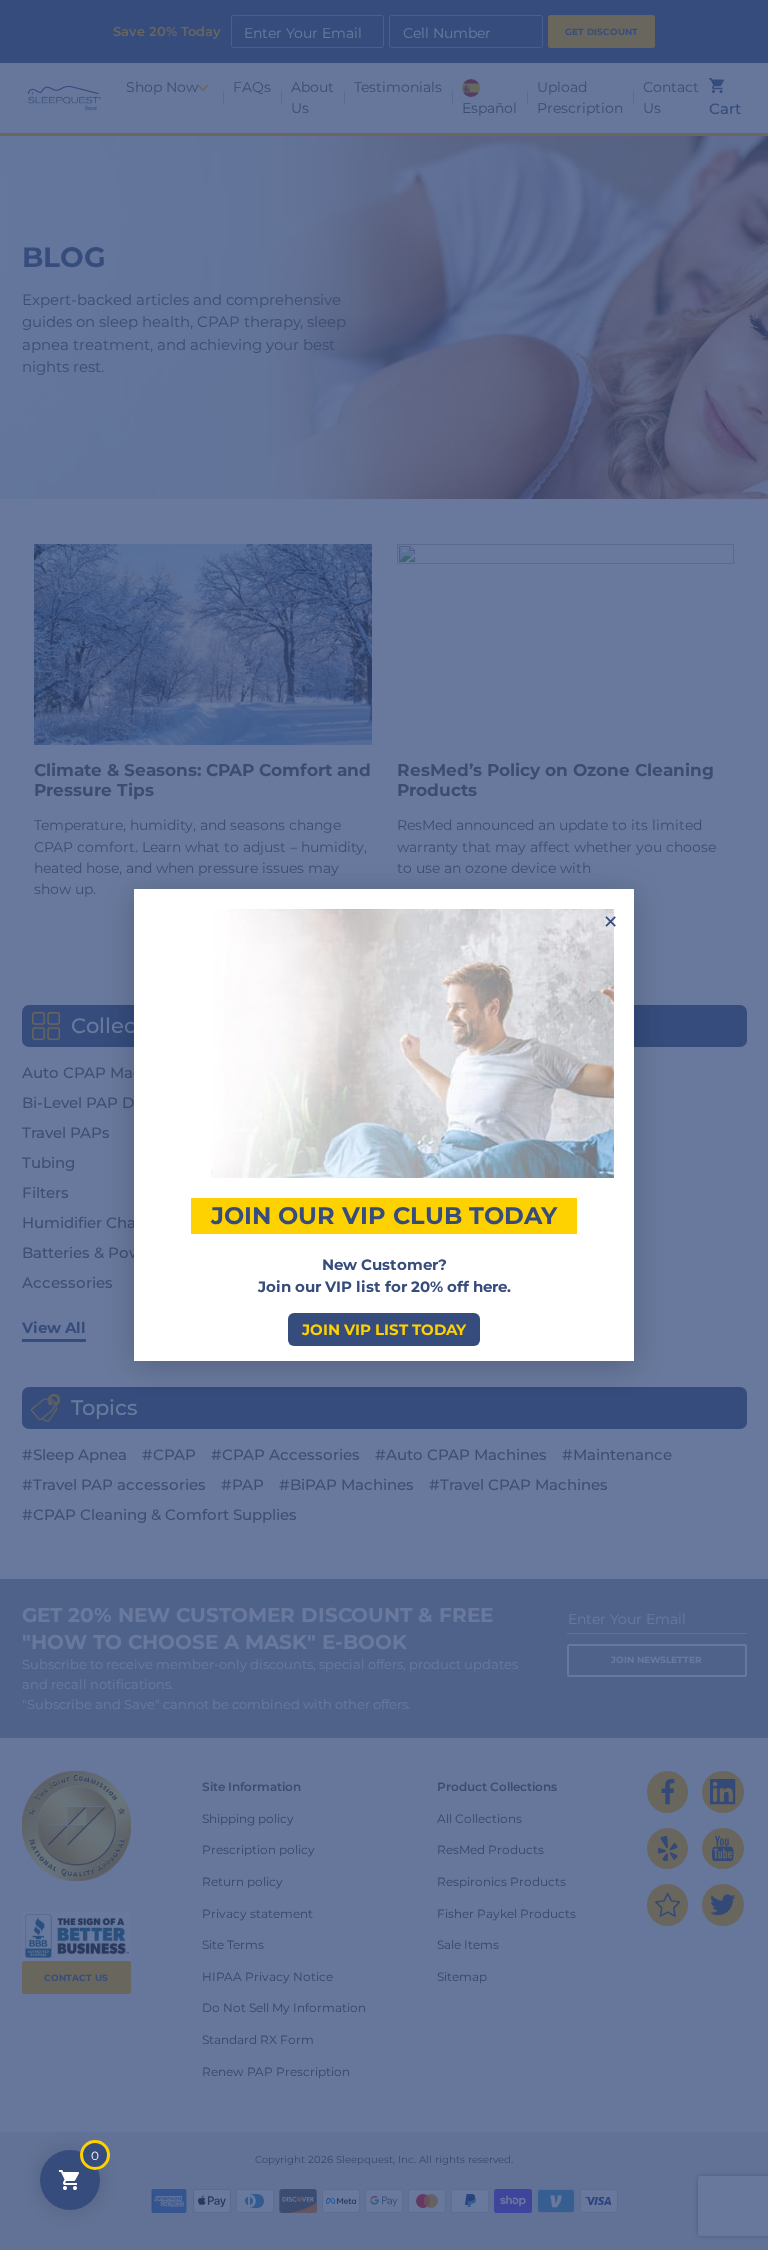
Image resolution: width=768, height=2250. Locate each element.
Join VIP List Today (384, 1329)
